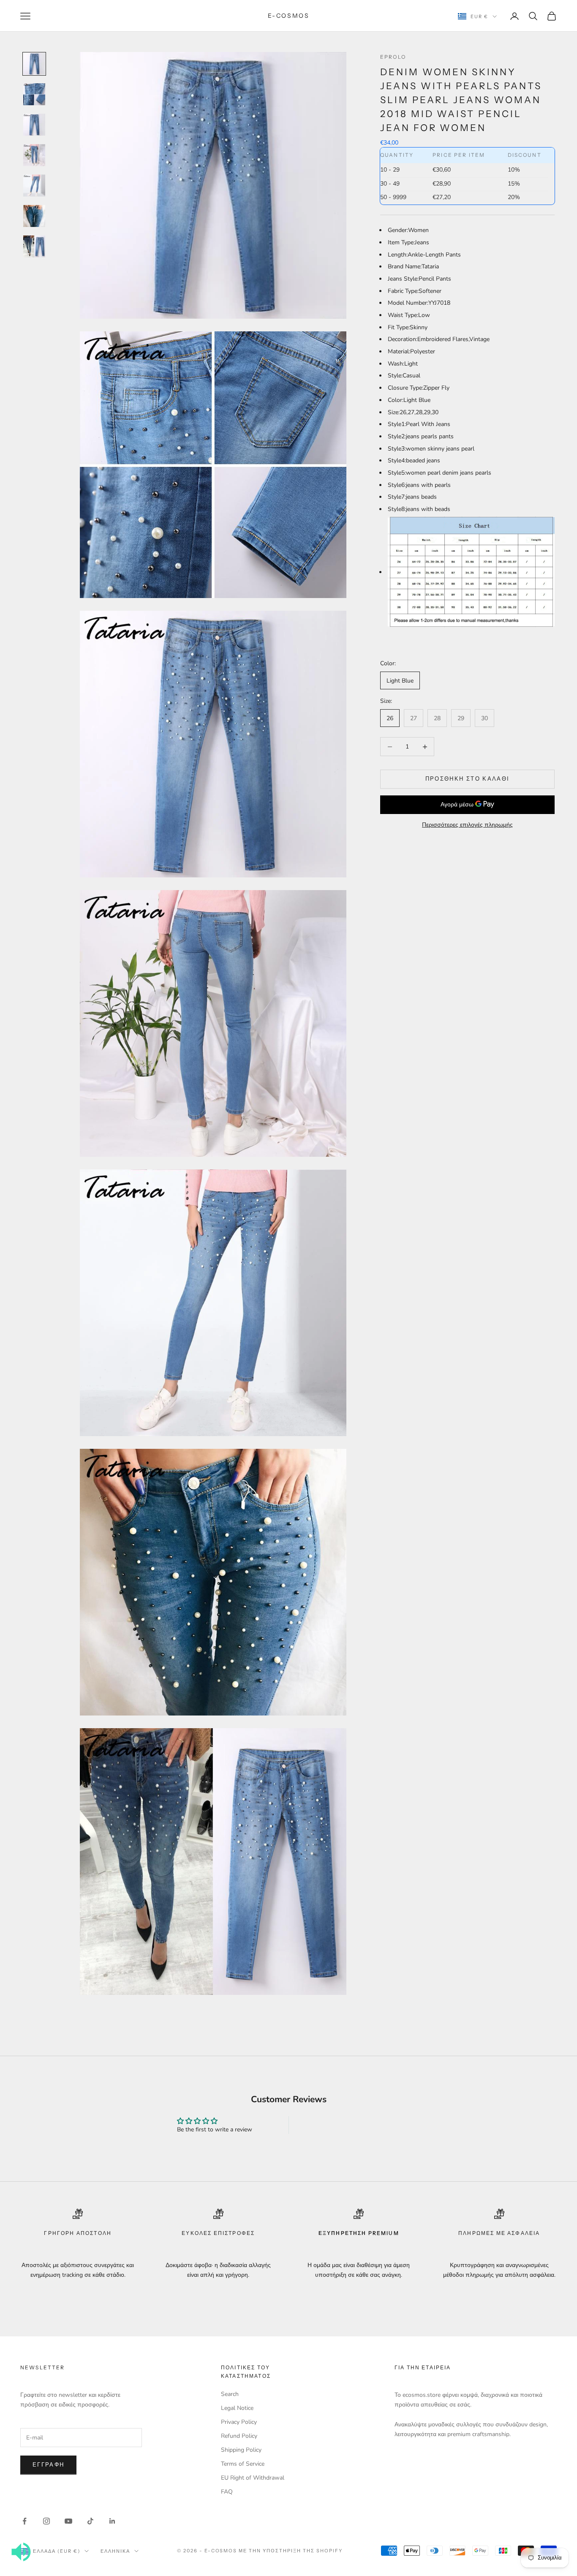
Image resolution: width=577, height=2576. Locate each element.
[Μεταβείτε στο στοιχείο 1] (34, 64)
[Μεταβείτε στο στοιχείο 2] (34, 94)
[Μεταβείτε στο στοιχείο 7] (34, 246)
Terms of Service (243, 2464)
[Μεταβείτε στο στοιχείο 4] (34, 155)
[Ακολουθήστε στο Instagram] (46, 2521)
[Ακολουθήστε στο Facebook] (24, 2521)
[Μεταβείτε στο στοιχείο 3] (34, 125)
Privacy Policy (239, 2422)
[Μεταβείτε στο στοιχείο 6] (34, 216)
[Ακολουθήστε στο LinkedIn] (112, 2521)
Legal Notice (237, 2408)
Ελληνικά (115, 2551)
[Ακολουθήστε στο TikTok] (90, 2521)
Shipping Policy (241, 2450)
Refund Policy (239, 2436)
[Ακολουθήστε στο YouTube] (68, 2521)
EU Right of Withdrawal (253, 2478)
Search (230, 2394)
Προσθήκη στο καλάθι (467, 779)
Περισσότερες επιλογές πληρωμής (467, 825)
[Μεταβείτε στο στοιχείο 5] (34, 186)
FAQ (227, 2492)
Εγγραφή (48, 2465)
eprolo (393, 57)
